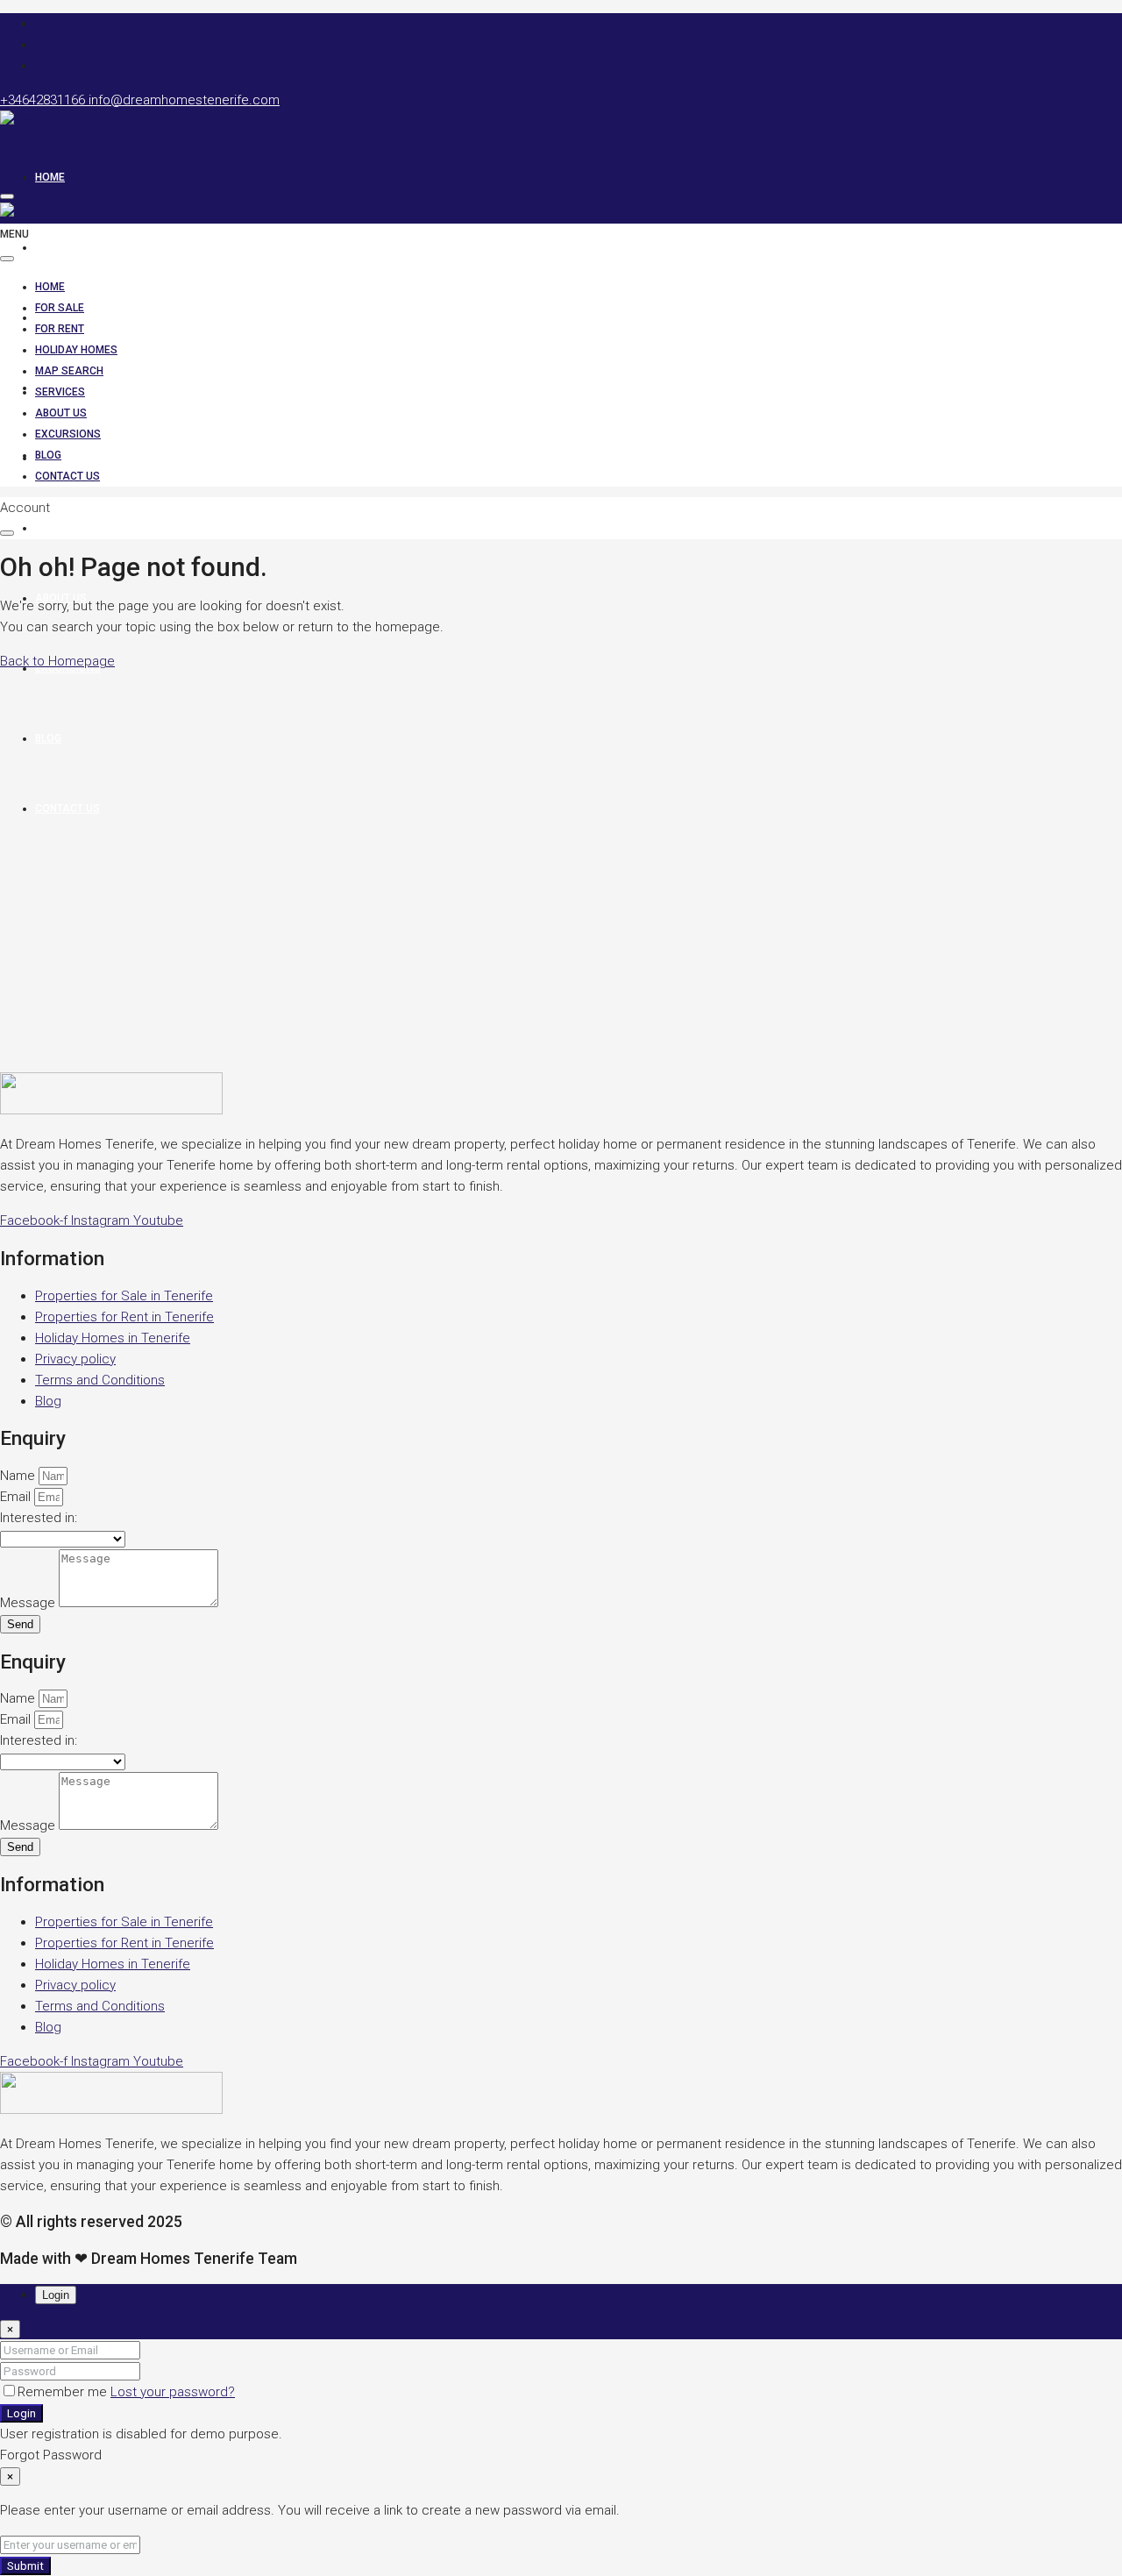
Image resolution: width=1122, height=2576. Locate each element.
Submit (25, 2566)
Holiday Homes (76, 350)
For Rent (60, 329)
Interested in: (39, 1518)
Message (29, 1603)
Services (60, 528)
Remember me (64, 2392)
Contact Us (67, 476)
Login (21, 2413)
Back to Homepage (57, 661)
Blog (48, 455)
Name (19, 1476)
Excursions (68, 434)
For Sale (60, 247)
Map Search (69, 458)
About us (61, 413)
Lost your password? (173, 2392)
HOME (50, 177)
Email (17, 1497)
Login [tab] (56, 2295)
